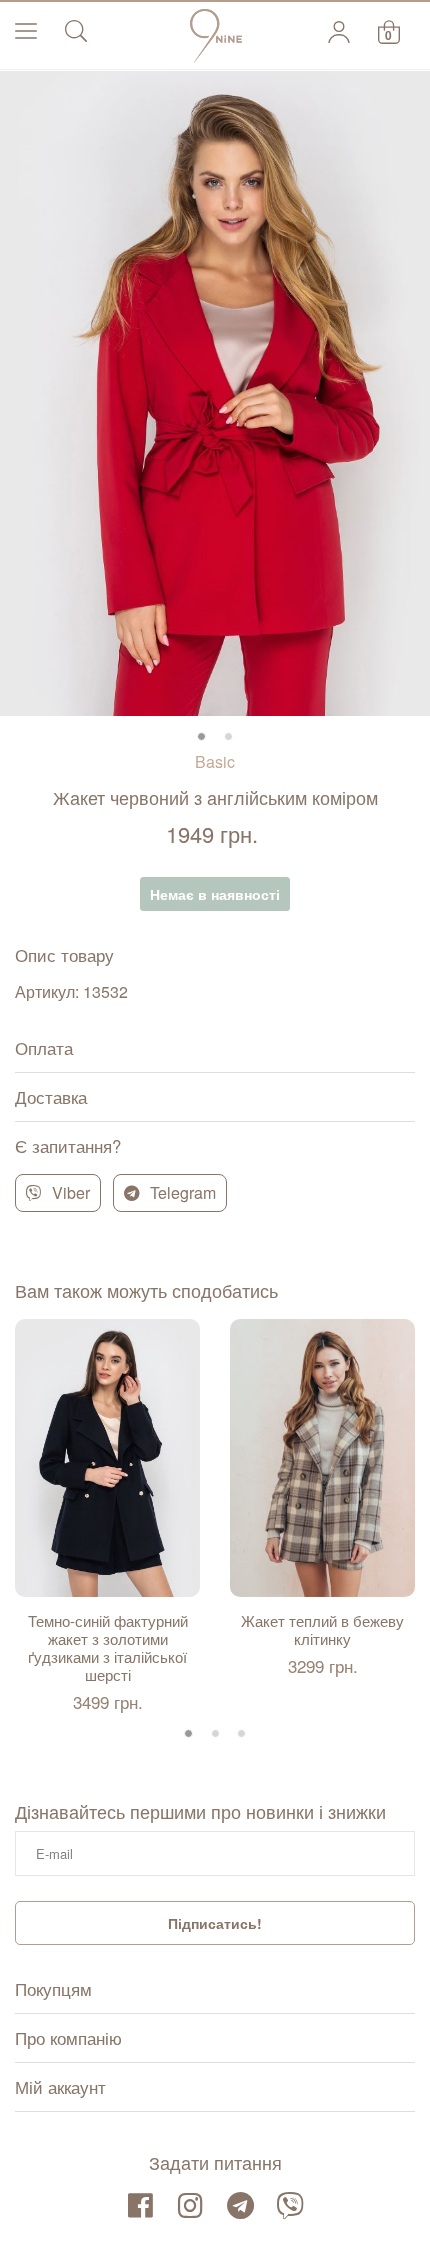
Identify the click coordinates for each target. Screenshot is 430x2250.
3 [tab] (241, 1733)
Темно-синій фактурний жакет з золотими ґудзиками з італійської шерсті (108, 1648)
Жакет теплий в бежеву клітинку (322, 1630)
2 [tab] (228, 736)
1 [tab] (201, 736)
